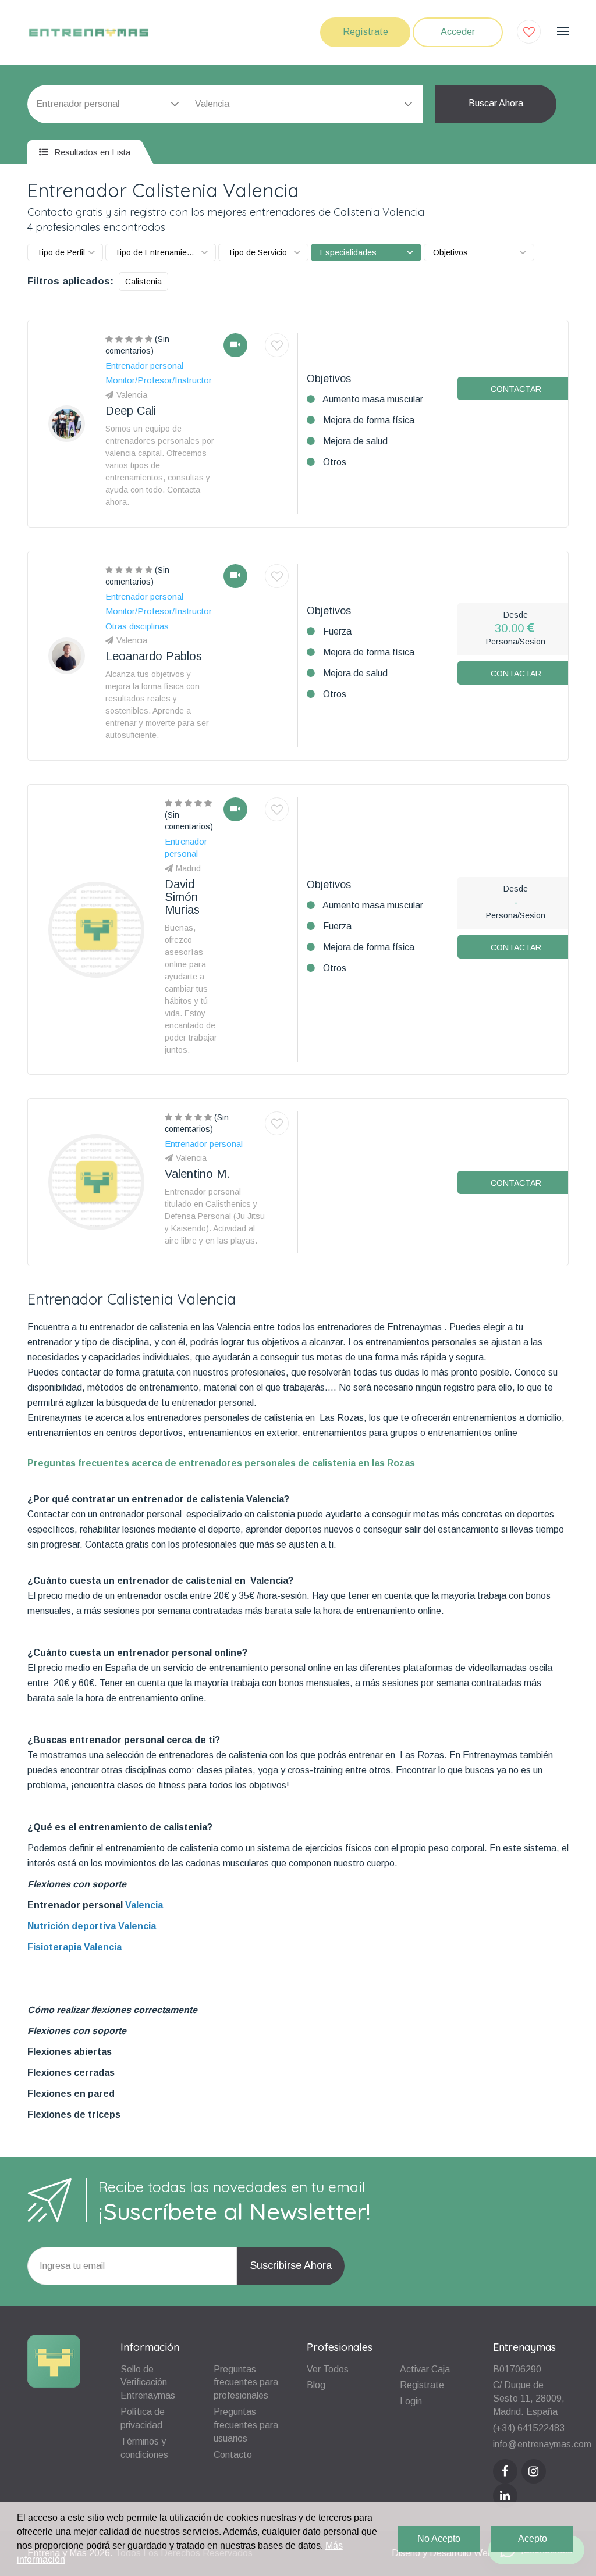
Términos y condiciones (144, 2448)
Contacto (233, 2455)
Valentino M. (197, 1174)
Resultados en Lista (91, 152)
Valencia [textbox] (212, 104)
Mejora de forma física (369, 420)
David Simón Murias (182, 897)
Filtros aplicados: (70, 281)
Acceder (458, 32)
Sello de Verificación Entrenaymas (148, 2383)
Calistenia (143, 282)
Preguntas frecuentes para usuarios (246, 2425)
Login (411, 2401)
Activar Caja (425, 2369)
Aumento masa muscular (373, 399)
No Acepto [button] (439, 2538)
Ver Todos (328, 2369)
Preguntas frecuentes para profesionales (246, 2383)
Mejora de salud (355, 441)
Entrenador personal (76, 1905)
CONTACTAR (516, 389)
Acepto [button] (533, 2538)
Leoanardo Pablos (154, 656)
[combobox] (307, 104)
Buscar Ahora (496, 103)
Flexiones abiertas (70, 2052)
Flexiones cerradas (71, 2073)
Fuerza (337, 631)
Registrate (422, 2385)
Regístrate (366, 32)
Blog (316, 2385)
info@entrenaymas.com (542, 2444)
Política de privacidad (143, 2418)
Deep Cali (131, 411)
